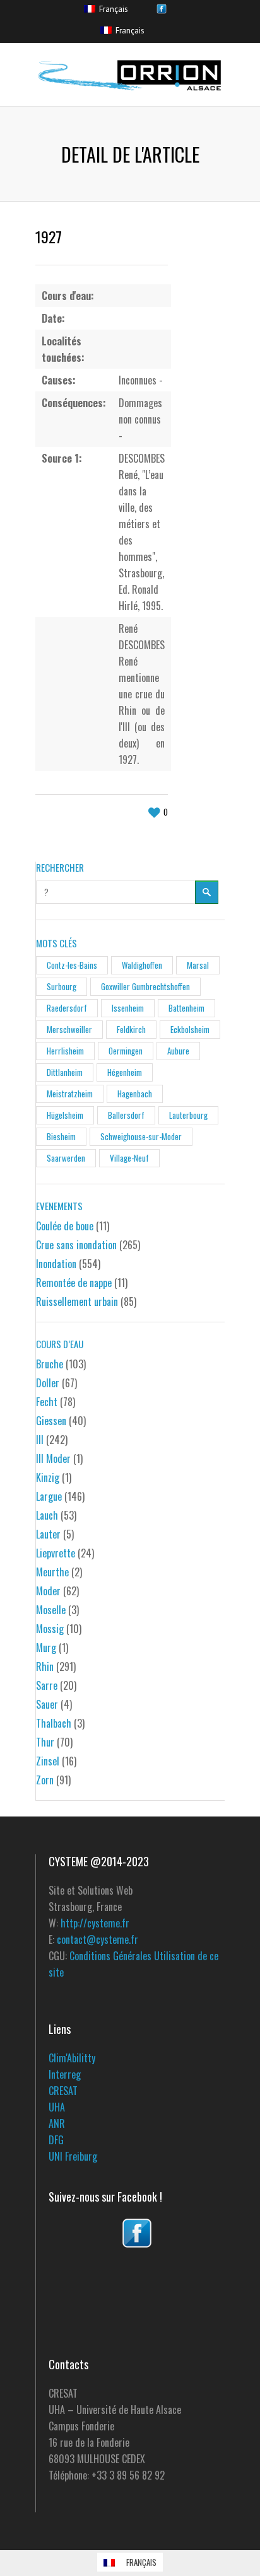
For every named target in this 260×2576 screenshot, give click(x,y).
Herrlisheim (65, 1051)
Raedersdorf (67, 1008)
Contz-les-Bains (72, 965)
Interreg (65, 2074)
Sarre (47, 1685)
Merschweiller (69, 1029)
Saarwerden (66, 1158)
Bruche (50, 1364)
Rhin (45, 1666)
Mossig (50, 1629)
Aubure (178, 1051)
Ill (40, 1440)
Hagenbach (135, 1094)
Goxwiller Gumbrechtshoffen (145, 986)
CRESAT (63, 2091)
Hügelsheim (65, 1115)
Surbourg (62, 986)
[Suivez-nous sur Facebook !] (137, 2233)
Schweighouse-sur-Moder (141, 1136)
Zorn (45, 1780)
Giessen (51, 1421)
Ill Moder (53, 1458)
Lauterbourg (188, 1115)
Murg (46, 1648)
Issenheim (128, 1008)
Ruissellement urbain (77, 1302)
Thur (45, 1742)
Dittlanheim (65, 1072)
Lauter (48, 1534)
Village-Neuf (129, 1158)
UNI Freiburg (73, 2156)
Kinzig (48, 1477)
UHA (57, 2107)
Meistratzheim (70, 1094)
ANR (57, 2123)
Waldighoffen (142, 965)
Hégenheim (125, 1072)
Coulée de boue (65, 1226)
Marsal (198, 965)
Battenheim (186, 1008)
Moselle (51, 1610)
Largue (49, 1496)
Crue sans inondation (76, 1245)
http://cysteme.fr (95, 1923)
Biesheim (61, 1136)
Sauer (47, 1704)
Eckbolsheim (190, 1029)
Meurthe (52, 1572)
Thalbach (54, 1723)
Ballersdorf (126, 1115)
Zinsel (48, 1761)
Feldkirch (131, 1029)
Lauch (47, 1515)
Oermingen (126, 1051)
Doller (48, 1383)
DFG (56, 2140)
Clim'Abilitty (72, 2058)
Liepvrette (56, 1553)
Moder (48, 1591)
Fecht (47, 1402)
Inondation (56, 1264)
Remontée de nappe (74, 1283)
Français (112, 9)
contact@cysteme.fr (98, 1939)
